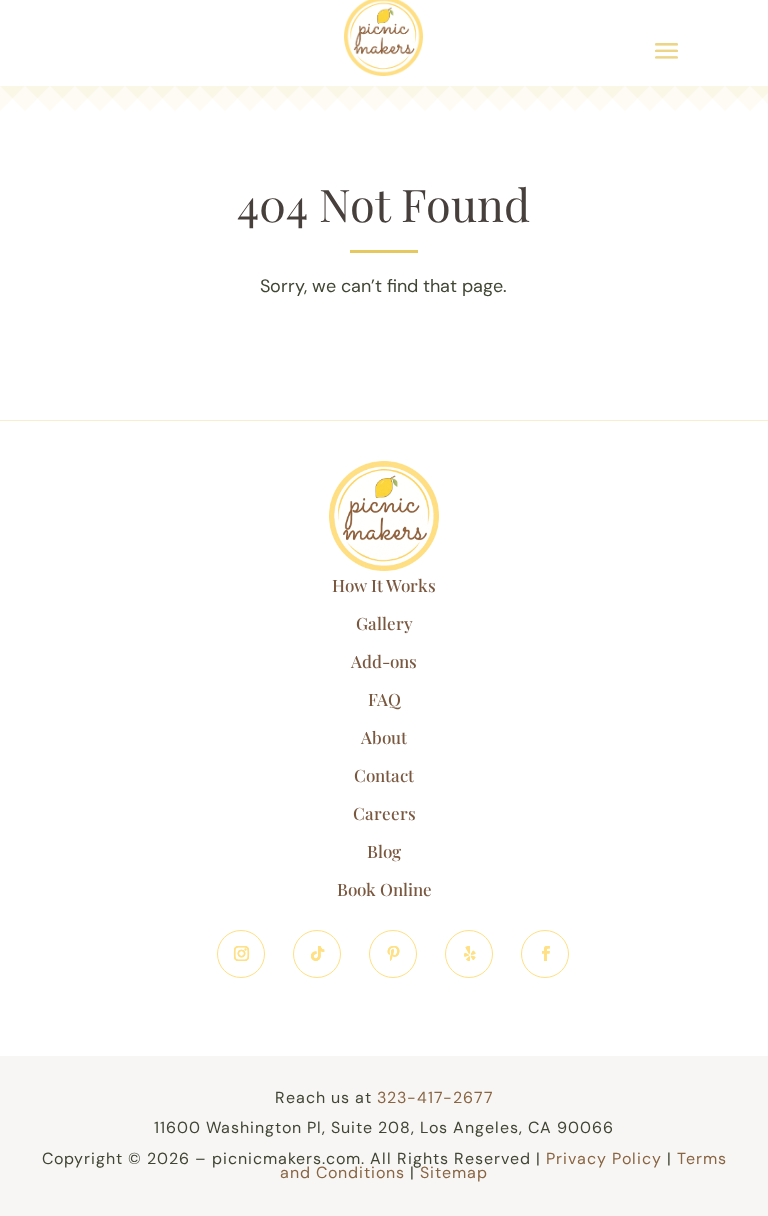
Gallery (384, 623)
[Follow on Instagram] (241, 954)
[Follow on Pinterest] (393, 954)
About (384, 737)
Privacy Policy (604, 1158)
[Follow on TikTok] (317, 954)
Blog (384, 851)
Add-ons (384, 661)
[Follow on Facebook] (545, 954)
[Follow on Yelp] (469, 954)
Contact (384, 775)
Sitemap (454, 1172)
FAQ (384, 699)
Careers (384, 813)
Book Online (384, 889)
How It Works (384, 585)
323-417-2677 (435, 1097)
